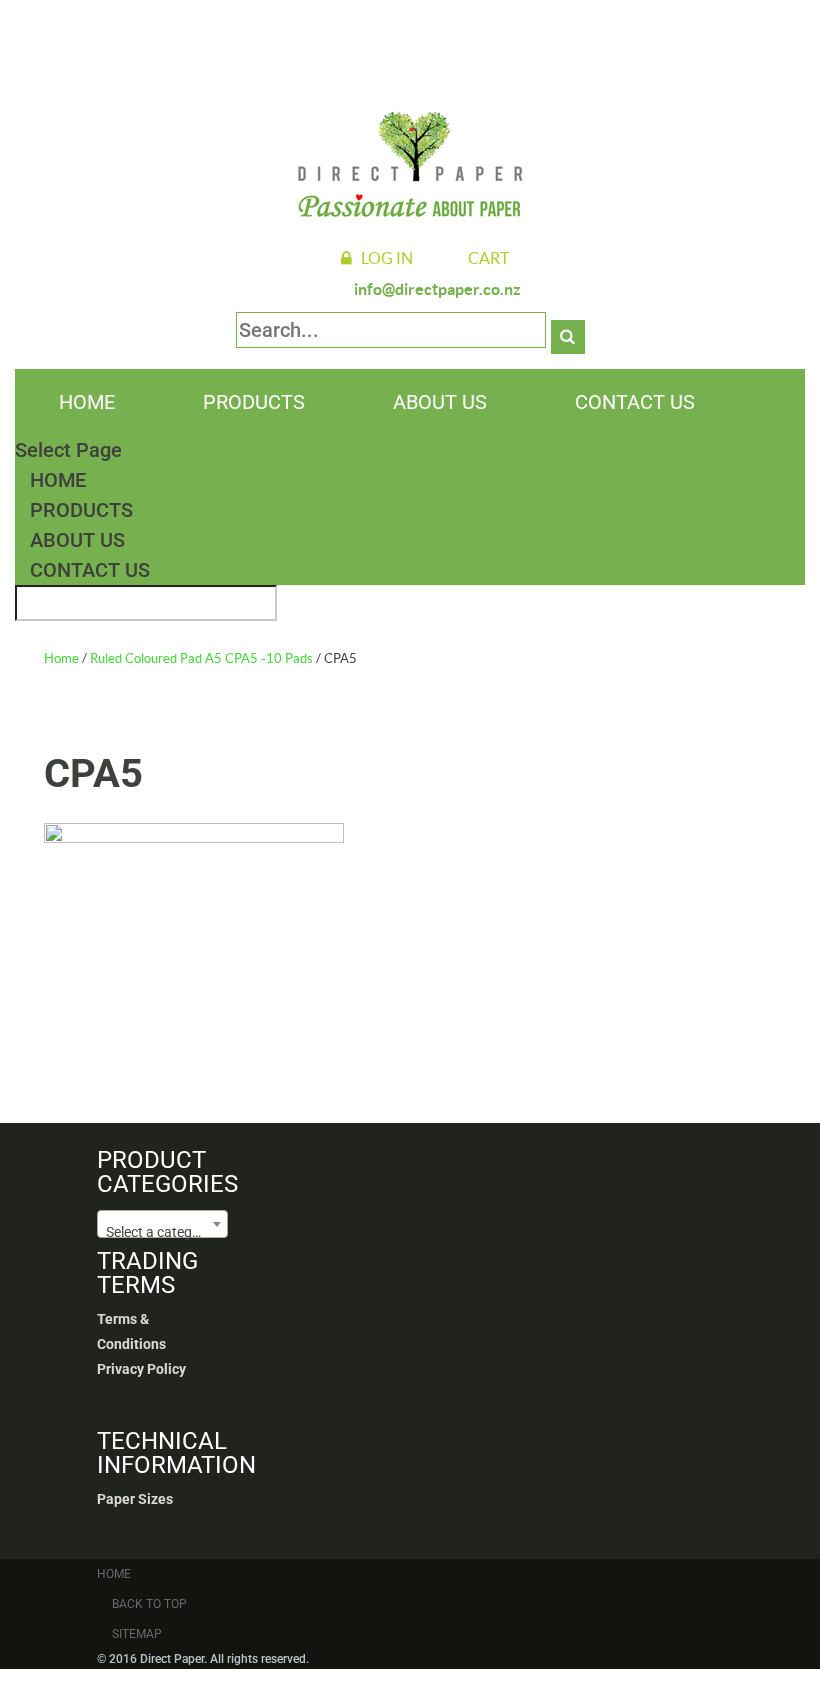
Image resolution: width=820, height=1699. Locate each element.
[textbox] (162, 1232)
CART (488, 258)
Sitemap (137, 1634)
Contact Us (635, 402)
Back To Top (149, 1604)
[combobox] (162, 1224)
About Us (440, 402)
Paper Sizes (135, 1499)
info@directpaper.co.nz (437, 289)
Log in (387, 258)
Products (254, 402)
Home (87, 402)
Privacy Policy (141, 1369)
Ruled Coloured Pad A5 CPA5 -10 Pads (201, 658)
